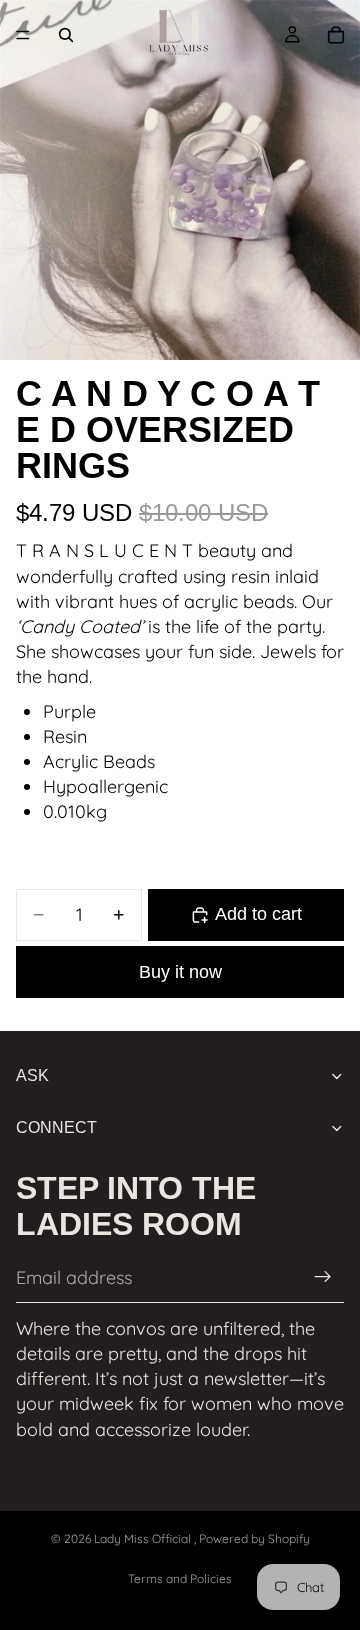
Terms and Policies (180, 1578)
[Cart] (336, 35)
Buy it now (180, 972)
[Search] (66, 35)
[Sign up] (323, 1278)
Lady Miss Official (144, 1538)
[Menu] (23, 35)
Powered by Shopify (254, 1538)
